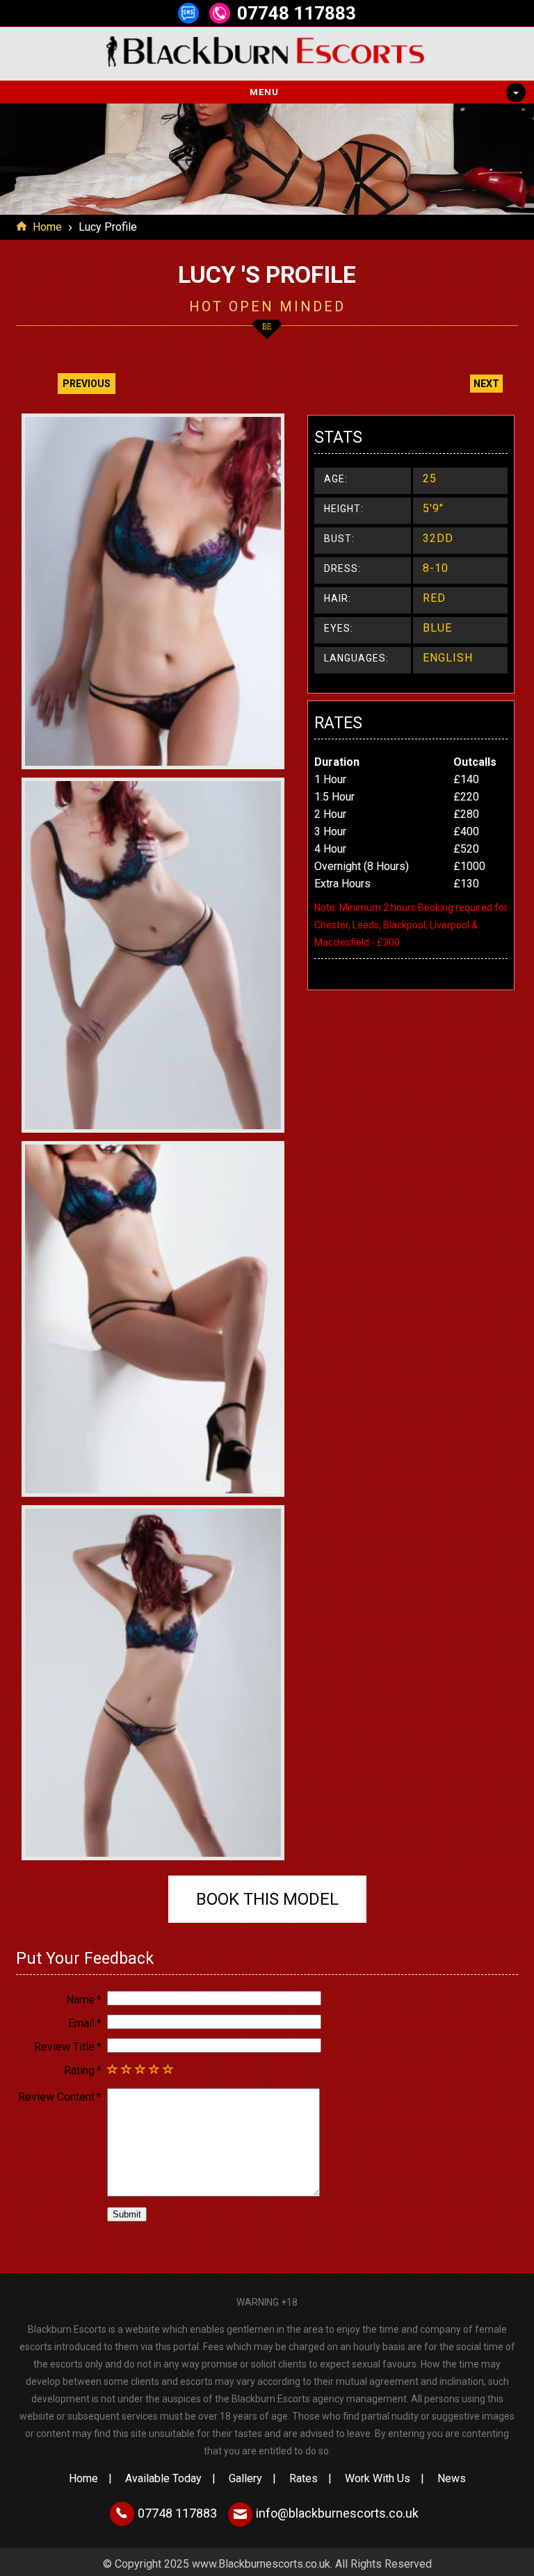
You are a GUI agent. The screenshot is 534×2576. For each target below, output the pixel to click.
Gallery (245, 2478)
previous (87, 384)
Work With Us (378, 2478)
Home (47, 227)
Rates (304, 2478)
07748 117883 (297, 13)
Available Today (163, 2478)
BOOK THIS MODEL (267, 1899)
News (452, 2478)
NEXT (486, 384)
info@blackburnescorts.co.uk (337, 2513)
